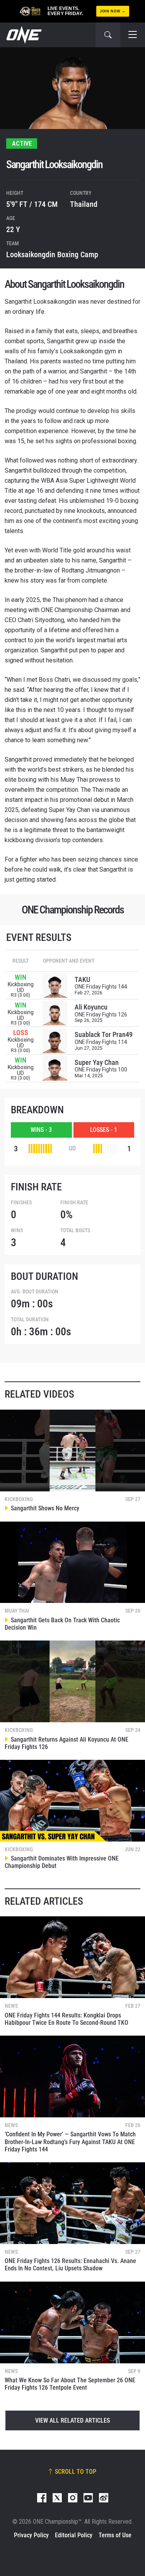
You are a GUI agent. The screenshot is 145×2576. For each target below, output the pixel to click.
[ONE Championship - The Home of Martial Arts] (23, 35)
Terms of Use (115, 2535)
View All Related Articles (72, 2420)
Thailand (84, 204)
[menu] (133, 35)
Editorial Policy (74, 2535)
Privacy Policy (31, 2535)
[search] (108, 35)
